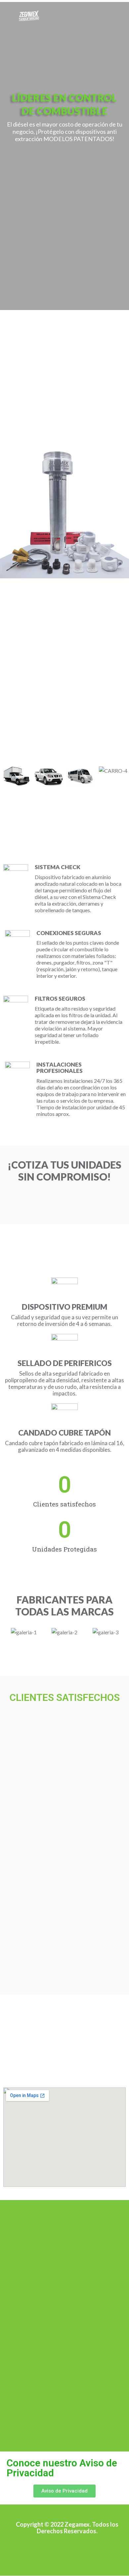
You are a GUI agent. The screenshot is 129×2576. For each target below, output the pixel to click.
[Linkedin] (94, 2551)
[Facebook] (58, 2551)
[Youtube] (76, 2551)
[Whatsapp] (40, 2551)
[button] (6, 779)
